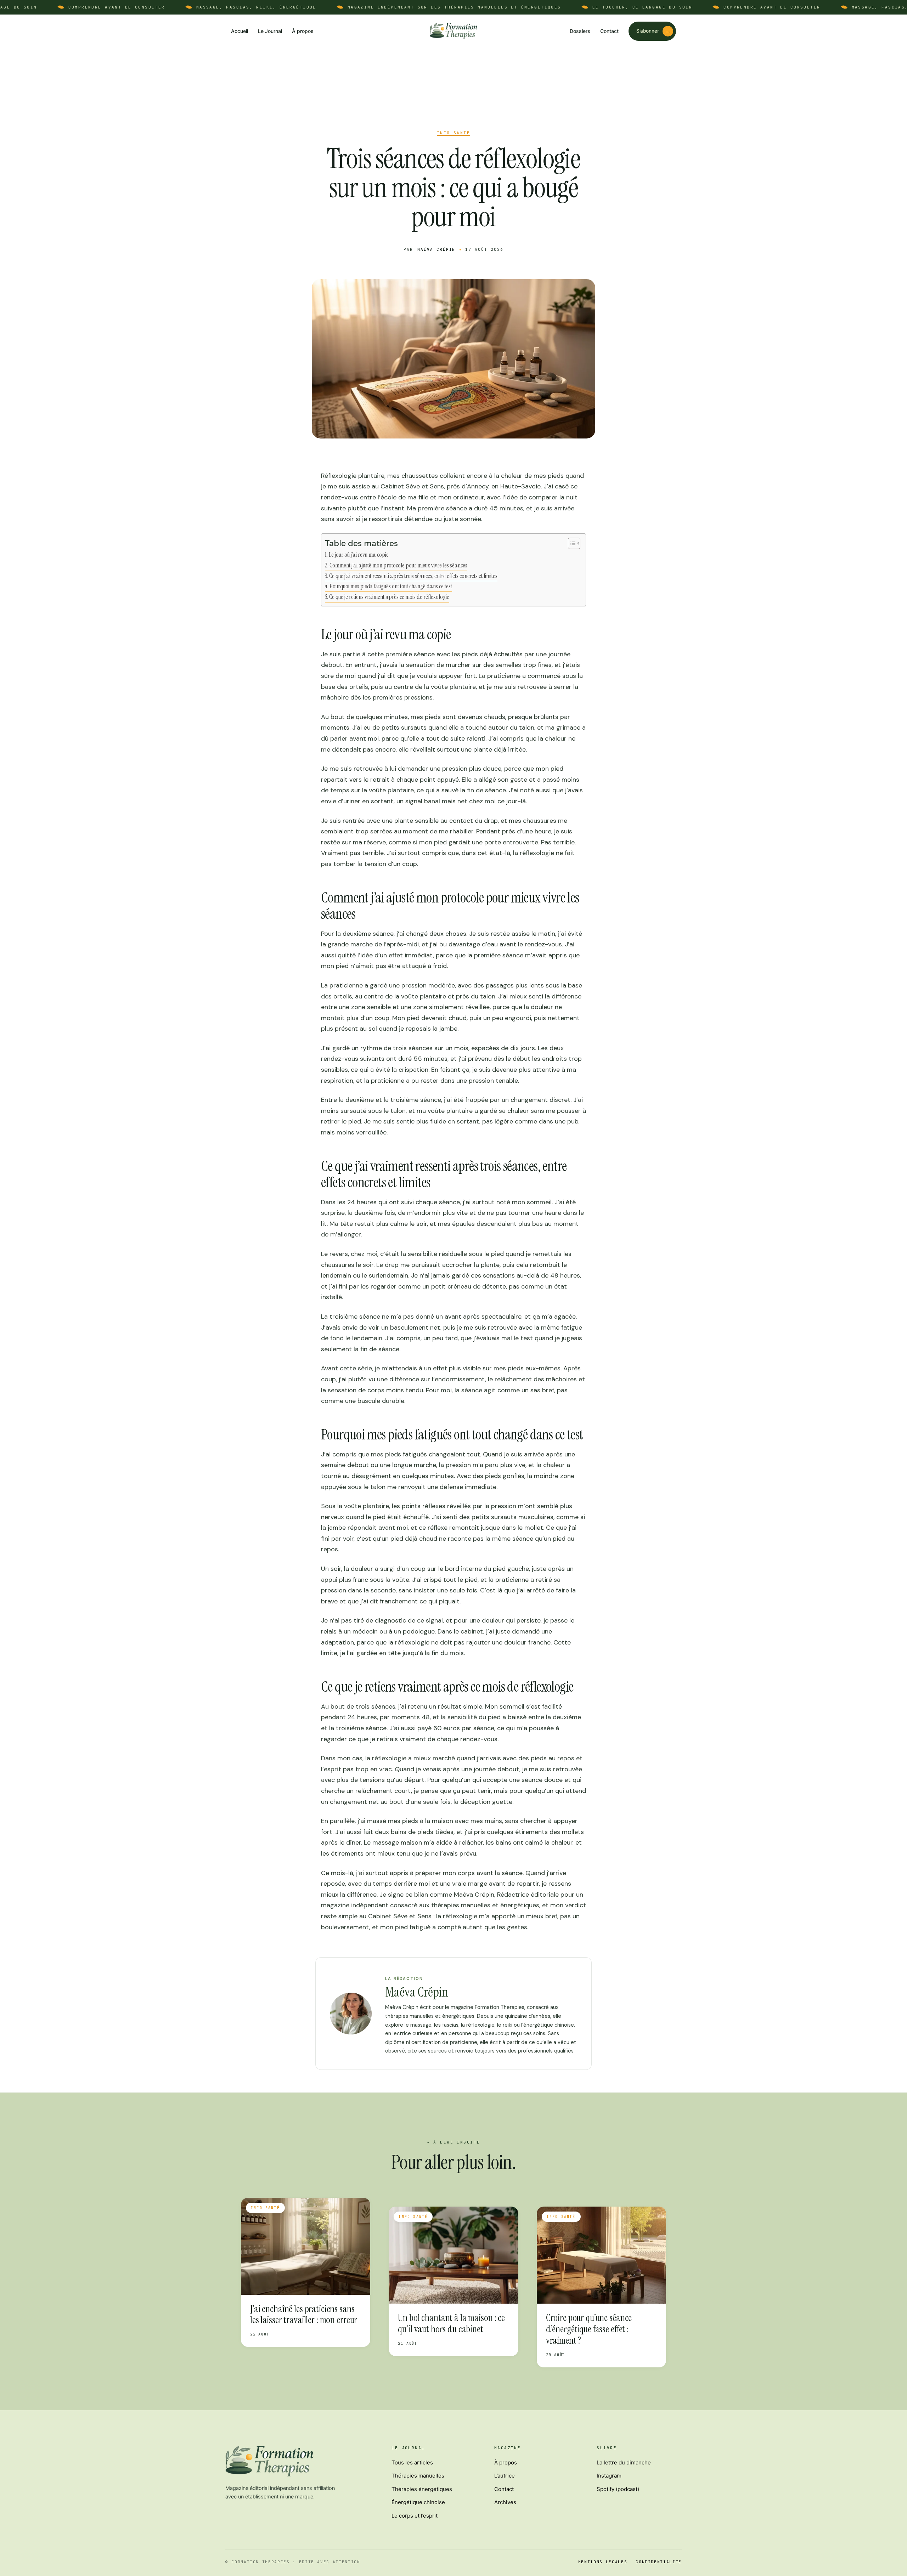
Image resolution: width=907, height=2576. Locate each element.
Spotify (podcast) (618, 2489)
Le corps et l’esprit (415, 2516)
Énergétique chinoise (418, 2502)
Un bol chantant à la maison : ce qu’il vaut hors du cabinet (451, 2323)
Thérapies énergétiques (422, 2489)
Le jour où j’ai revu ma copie (359, 555)
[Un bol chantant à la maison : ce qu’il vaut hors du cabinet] (453, 2255)
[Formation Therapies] (453, 31)
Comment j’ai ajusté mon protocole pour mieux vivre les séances (398, 565)
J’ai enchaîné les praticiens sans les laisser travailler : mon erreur (304, 2314)
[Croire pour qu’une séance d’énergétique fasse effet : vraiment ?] (601, 2255)
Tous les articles (412, 2462)
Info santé (453, 133)
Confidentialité (659, 2562)
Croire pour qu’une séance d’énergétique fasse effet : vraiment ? (589, 2329)
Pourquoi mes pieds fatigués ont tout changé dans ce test (391, 586)
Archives (505, 2502)
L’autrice (505, 2476)
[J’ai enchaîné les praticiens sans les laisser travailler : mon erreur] (306, 2246)
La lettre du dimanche (624, 2462)
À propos (303, 31)
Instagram (609, 2476)
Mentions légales (603, 2562)
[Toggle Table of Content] (571, 543)
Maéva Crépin (436, 249)
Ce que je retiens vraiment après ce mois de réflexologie (389, 597)
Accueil (240, 31)
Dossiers (580, 31)
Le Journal (270, 31)
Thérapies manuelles (418, 2476)
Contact (609, 31)
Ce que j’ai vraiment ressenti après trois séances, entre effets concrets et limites (413, 576)
